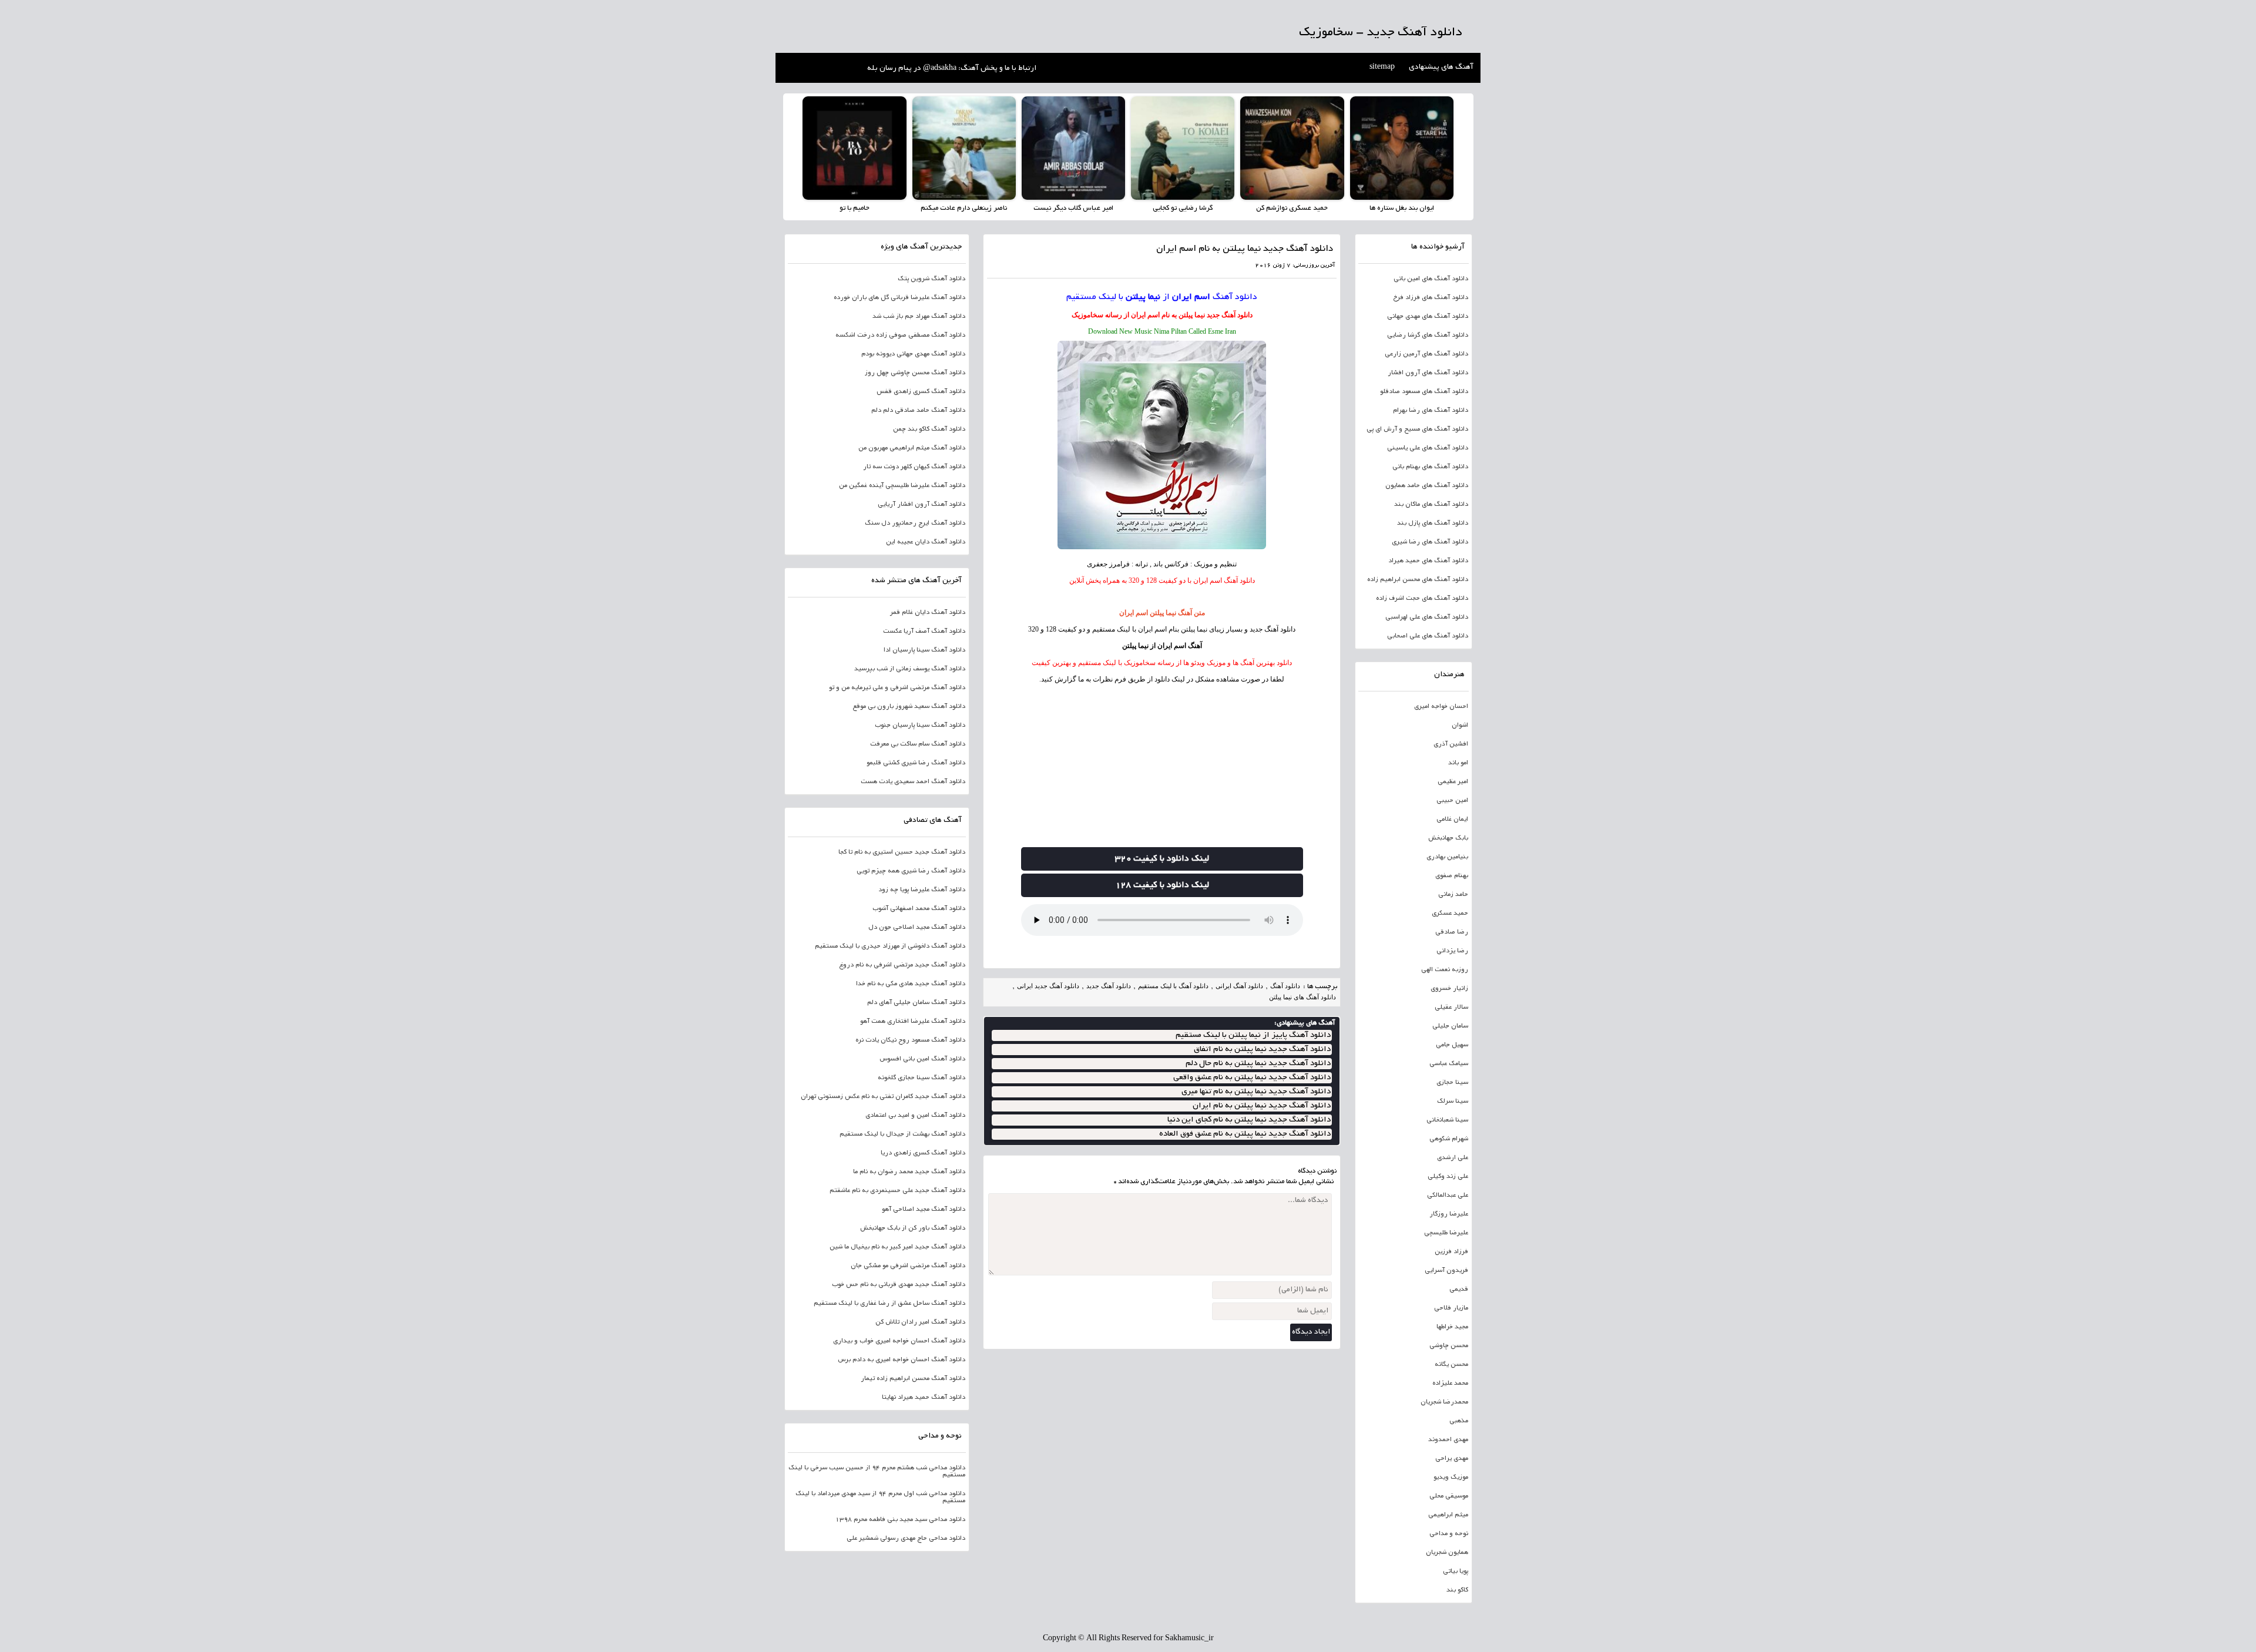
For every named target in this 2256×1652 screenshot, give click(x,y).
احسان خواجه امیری (1441, 707)
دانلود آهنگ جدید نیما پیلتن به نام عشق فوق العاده (1245, 1134)
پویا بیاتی (1456, 1572)
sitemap (1382, 68)
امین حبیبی (1452, 801)
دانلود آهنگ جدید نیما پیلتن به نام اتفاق (1262, 1050)
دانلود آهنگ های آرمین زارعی (1426, 354)
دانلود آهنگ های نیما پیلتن (1302, 997)
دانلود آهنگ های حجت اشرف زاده (1422, 599)
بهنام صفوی (1452, 876)
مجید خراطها (1452, 1327)
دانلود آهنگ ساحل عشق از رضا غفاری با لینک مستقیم (889, 1304)
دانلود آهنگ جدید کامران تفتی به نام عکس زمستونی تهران (883, 1097)
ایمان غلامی (1452, 820)
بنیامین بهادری (1447, 857)
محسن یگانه (1451, 1365)
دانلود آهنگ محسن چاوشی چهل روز (915, 373)
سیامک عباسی (1449, 1064)
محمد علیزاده (1450, 1384)
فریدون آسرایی (1446, 1271)
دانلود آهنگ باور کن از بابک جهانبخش (913, 1228)
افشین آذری (1451, 744)
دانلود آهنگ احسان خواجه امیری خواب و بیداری (899, 1341)
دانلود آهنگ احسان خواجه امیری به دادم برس (902, 1360)
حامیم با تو (855, 208)
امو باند (1458, 763)
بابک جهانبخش (1448, 838)
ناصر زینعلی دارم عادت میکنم (964, 208)
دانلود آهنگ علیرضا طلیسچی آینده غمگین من (902, 486)
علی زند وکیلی (1448, 1177)
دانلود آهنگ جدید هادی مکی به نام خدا (911, 984)
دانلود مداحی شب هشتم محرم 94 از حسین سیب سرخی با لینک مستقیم (877, 1472)
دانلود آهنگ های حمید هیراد (1428, 561)
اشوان (1460, 726)
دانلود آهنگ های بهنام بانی (1430, 467)
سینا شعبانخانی (1447, 1120)
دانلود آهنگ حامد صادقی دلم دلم (918, 411)
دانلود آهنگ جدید (1230, 315)
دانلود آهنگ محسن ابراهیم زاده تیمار (913, 1379)
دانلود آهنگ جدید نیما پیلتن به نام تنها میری (1256, 1092)
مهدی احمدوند (1448, 1440)
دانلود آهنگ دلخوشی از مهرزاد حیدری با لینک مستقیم (890, 946)
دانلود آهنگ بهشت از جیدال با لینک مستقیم (902, 1134)
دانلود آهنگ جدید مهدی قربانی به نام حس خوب (899, 1285)
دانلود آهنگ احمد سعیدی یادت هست (913, 782)
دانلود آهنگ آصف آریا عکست (924, 632)
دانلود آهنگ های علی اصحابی (1428, 636)
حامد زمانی (1453, 895)
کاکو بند (1457, 1590)
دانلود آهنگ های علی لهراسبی (1427, 617)
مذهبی (1459, 1421)
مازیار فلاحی (1451, 1308)
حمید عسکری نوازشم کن (1292, 208)
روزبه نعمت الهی (1445, 970)
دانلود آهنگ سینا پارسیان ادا (924, 650)
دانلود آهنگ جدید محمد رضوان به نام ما (909, 1172)
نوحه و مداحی (1449, 1534)
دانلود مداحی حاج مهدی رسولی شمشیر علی (906, 1539)
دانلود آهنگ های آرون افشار (1428, 373)
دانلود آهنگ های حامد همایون (1427, 486)
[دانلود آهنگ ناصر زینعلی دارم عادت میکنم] (964, 148)
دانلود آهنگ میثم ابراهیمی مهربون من (912, 448)
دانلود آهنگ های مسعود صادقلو (1424, 392)
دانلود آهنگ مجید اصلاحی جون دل (917, 928)
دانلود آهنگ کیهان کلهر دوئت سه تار (914, 467)
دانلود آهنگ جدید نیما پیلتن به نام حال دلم (1258, 1064)
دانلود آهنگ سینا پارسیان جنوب (920, 726)
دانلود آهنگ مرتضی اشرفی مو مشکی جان (908, 1266)
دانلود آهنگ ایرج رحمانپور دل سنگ (915, 523)
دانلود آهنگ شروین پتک (931, 279)
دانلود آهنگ (1235, 297)
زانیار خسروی (1449, 989)
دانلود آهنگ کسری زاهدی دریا (923, 1153)
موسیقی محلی (1449, 1496)
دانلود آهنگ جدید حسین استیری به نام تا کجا (902, 852)
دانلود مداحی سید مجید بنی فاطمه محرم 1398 (900, 1520)
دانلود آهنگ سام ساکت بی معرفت (918, 744)
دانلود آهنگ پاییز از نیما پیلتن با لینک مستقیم (1253, 1035)
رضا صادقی (1452, 932)
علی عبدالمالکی (1448, 1196)
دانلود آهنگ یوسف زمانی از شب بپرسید (910, 669)
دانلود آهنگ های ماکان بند (1431, 505)
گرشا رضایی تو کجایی (1183, 208)
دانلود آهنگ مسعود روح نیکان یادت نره (910, 1040)
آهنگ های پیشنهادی (1441, 68)
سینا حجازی (1452, 1083)
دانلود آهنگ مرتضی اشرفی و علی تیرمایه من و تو (897, 688)
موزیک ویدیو (1451, 1478)
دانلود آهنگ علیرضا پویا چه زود (922, 890)
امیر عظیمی (1453, 782)
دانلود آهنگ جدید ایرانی (1048, 986)
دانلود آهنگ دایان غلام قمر (928, 613)
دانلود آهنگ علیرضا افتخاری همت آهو (913, 1022)
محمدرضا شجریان (1444, 1402)
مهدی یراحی (1452, 1459)
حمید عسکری (1450, 914)
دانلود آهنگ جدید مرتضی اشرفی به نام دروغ (902, 965)
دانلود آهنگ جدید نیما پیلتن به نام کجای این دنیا (1249, 1120)
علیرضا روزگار (1449, 1214)
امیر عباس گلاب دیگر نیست (1073, 208)
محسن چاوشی (1449, 1346)
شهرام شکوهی (1449, 1139)
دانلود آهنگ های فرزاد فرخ (1431, 298)
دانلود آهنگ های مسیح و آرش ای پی (1417, 429)
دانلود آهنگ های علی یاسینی (1428, 448)
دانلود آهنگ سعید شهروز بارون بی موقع (909, 707)
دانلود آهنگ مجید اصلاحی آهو (924, 1210)
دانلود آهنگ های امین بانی (1431, 279)
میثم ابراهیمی (1448, 1515)
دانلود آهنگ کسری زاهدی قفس (921, 392)
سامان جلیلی (1450, 1026)
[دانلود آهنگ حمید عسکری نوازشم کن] (1292, 148)
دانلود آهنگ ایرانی (1239, 986)
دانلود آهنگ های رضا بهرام (1431, 411)
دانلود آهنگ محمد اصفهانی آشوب (919, 909)
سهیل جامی (1452, 1045)
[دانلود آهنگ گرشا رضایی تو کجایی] (1183, 148)
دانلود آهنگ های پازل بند (1433, 523)
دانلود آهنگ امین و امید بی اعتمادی (915, 1116)
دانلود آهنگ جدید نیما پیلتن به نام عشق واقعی (1252, 1078)
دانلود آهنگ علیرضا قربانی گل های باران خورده (899, 298)
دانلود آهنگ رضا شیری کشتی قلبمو (916, 763)
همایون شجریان (1447, 1553)
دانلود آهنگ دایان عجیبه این (926, 542)
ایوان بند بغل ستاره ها (1402, 208)
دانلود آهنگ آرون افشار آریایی (921, 505)
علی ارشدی (1453, 1158)
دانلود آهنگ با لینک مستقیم (1173, 986)
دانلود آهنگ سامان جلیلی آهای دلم (916, 1003)
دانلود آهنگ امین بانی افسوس (922, 1059)
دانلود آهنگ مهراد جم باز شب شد (919, 317)
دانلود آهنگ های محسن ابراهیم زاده (1418, 580)
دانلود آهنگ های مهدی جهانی (1428, 317)
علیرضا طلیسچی (1446, 1233)
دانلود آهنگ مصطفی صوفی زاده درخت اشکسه (900, 335)
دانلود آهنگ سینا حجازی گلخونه (921, 1078)
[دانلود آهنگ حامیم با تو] (854, 148)
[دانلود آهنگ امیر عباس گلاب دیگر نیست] (1073, 148)
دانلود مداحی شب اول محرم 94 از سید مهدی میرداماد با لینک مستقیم (880, 1497)
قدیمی (1459, 1290)
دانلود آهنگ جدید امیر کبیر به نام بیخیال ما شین (897, 1247)
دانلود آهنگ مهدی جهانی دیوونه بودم (913, 354)
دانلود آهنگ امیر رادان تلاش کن (920, 1322)
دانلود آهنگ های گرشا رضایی (1428, 335)
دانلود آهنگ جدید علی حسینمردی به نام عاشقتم (897, 1191)
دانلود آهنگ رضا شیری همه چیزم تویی (911, 871)
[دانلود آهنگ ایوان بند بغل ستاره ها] (1402, 148)
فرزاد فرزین (1451, 1252)
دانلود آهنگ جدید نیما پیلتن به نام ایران (1262, 1106)
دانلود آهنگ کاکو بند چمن (929, 429)
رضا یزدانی (1452, 951)
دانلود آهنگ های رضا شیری (1430, 542)
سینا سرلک (1453, 1102)
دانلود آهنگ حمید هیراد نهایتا (924, 1398)
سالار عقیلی (1451, 1008)
